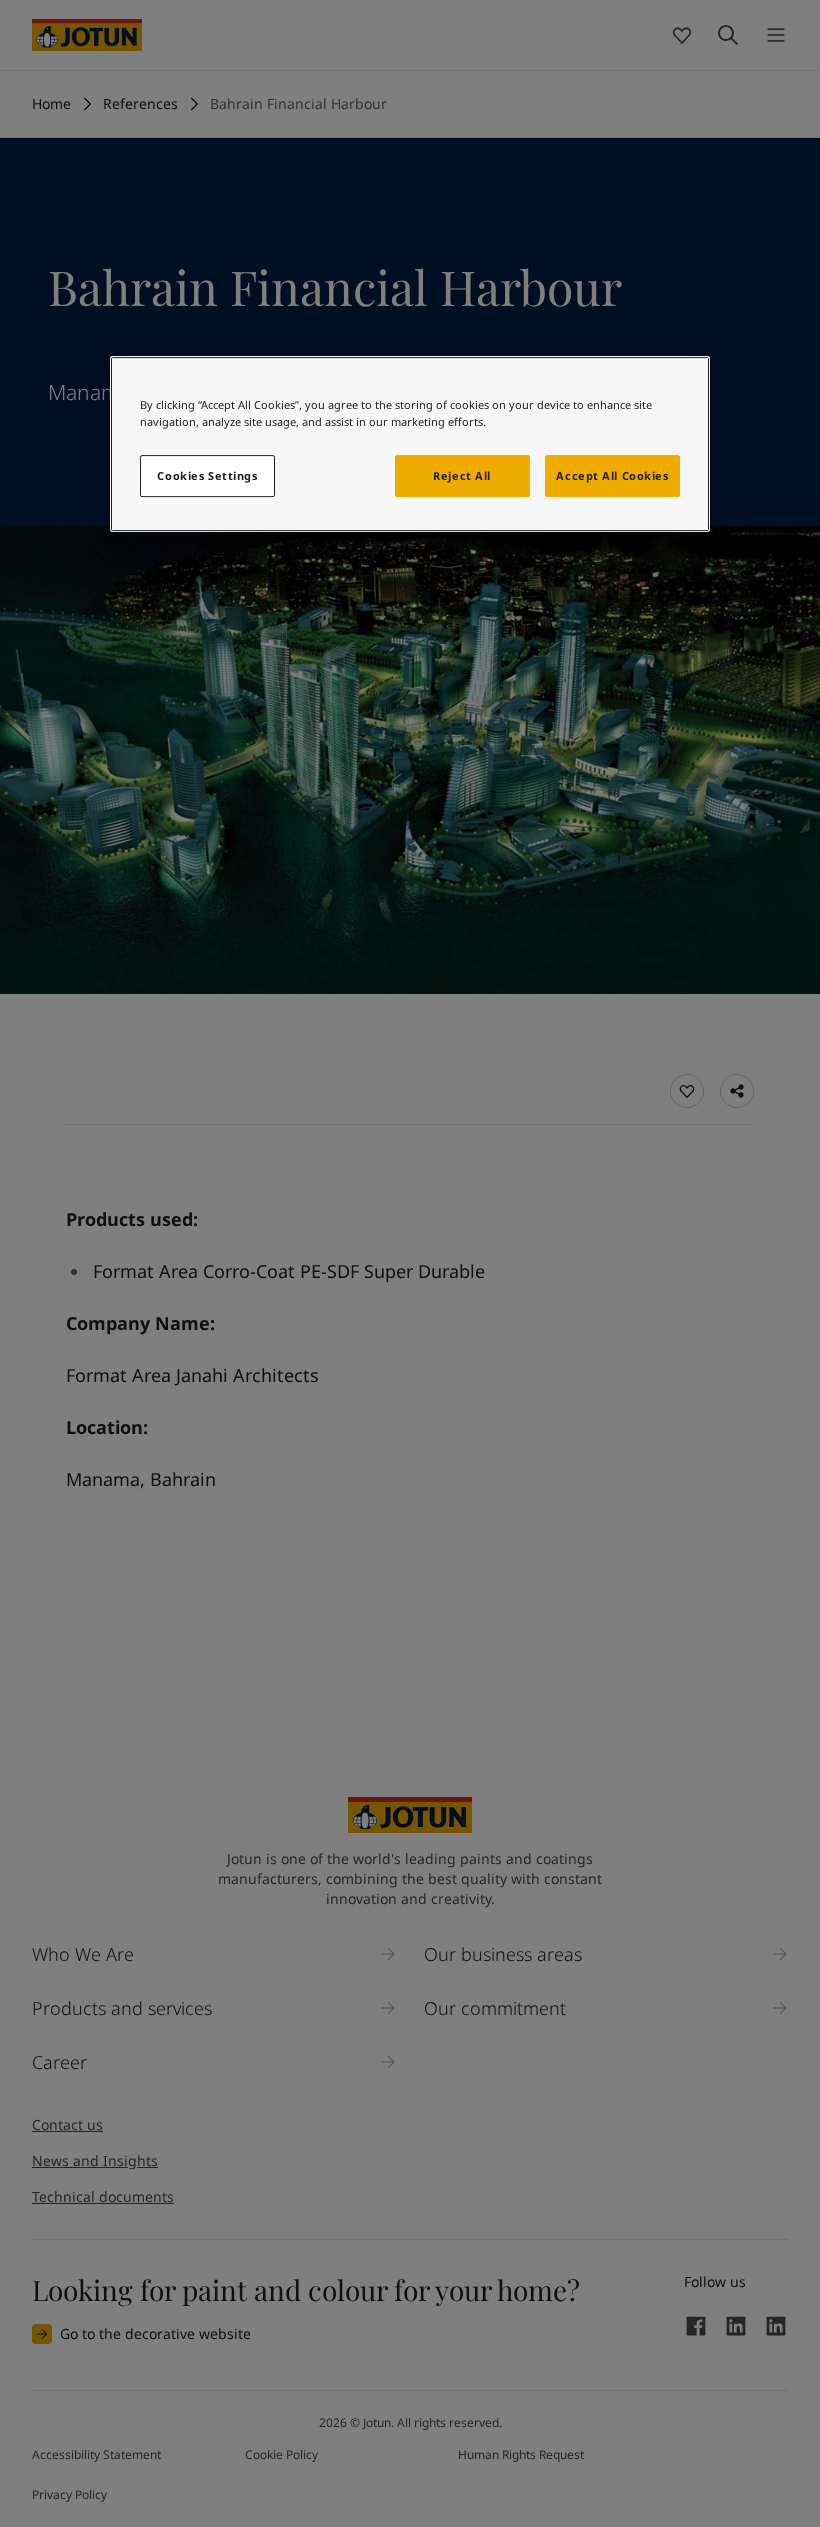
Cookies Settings (207, 475)
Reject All (462, 475)
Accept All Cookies (612, 475)
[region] (410, 444)
